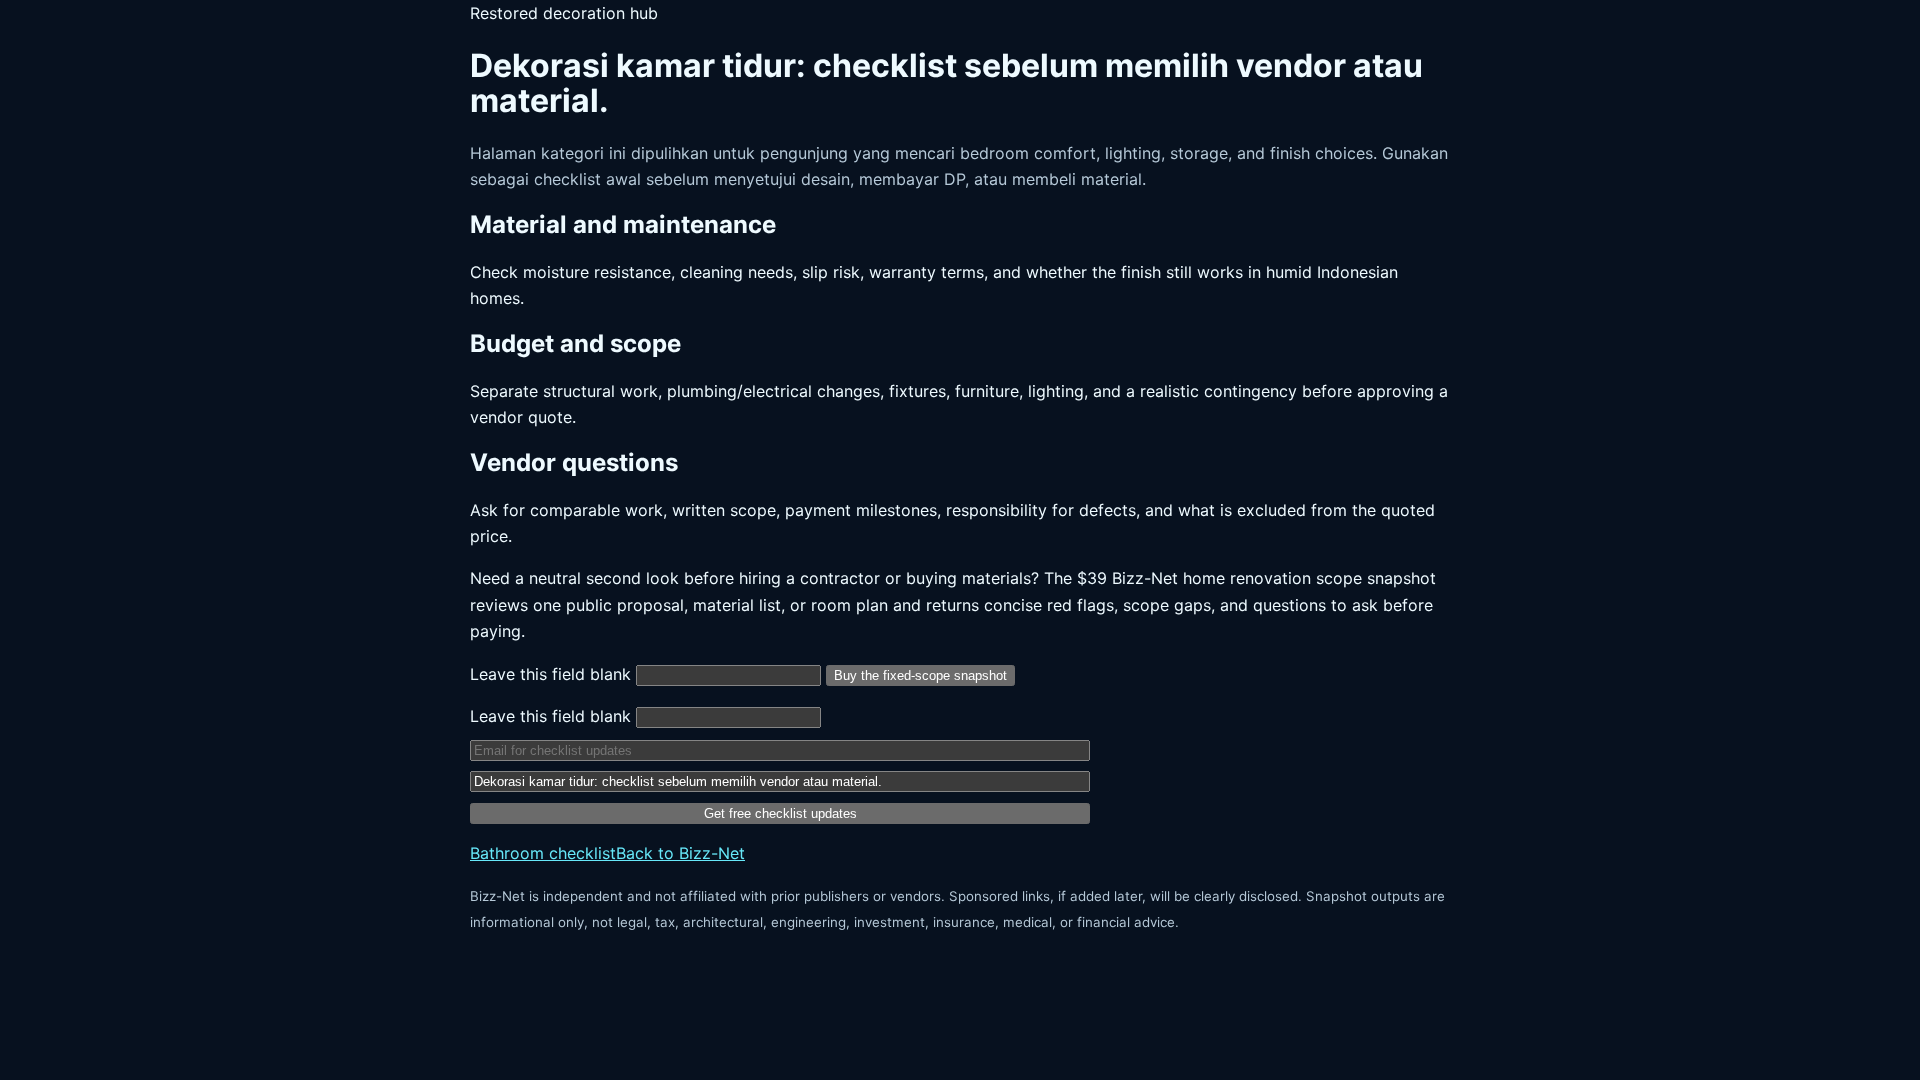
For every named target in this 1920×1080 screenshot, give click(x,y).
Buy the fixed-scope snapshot (920, 675)
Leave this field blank (553, 674)
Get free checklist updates (780, 813)
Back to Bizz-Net (680, 853)
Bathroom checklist (543, 853)
